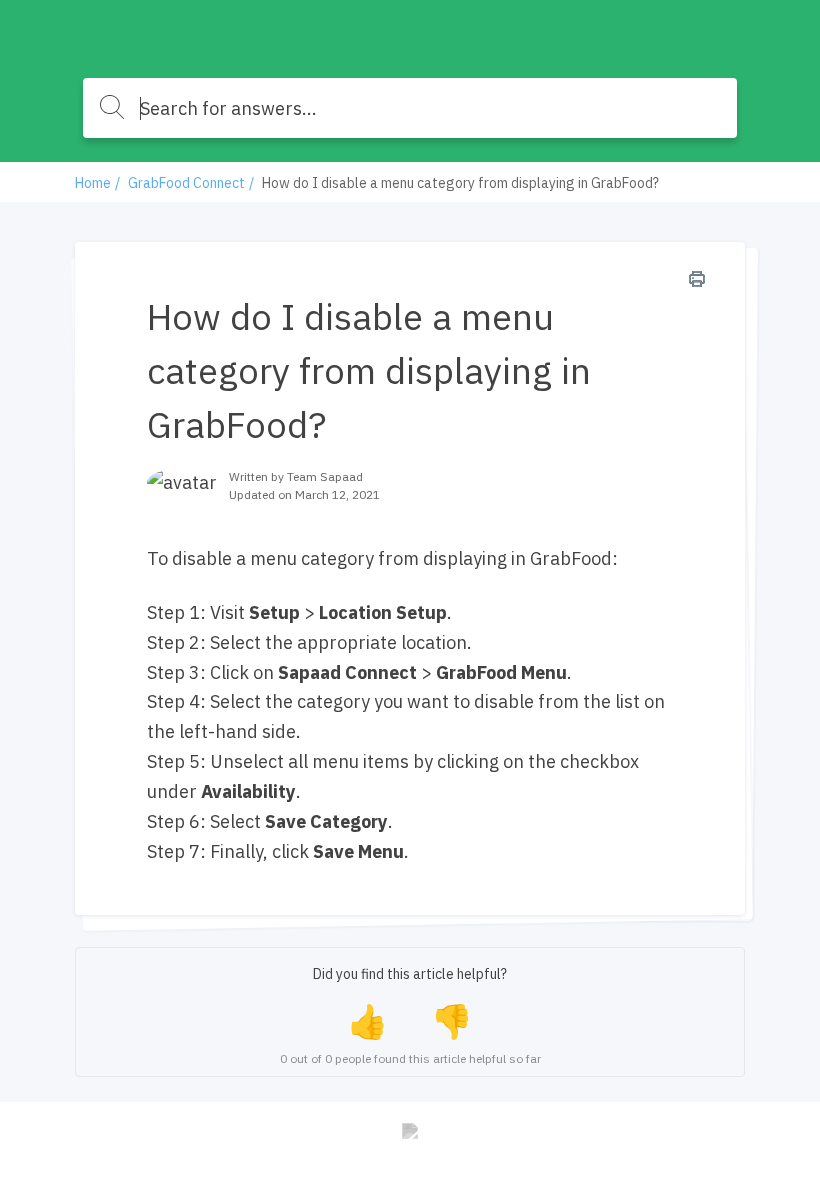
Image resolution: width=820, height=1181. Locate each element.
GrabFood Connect (186, 183)
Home (93, 183)
